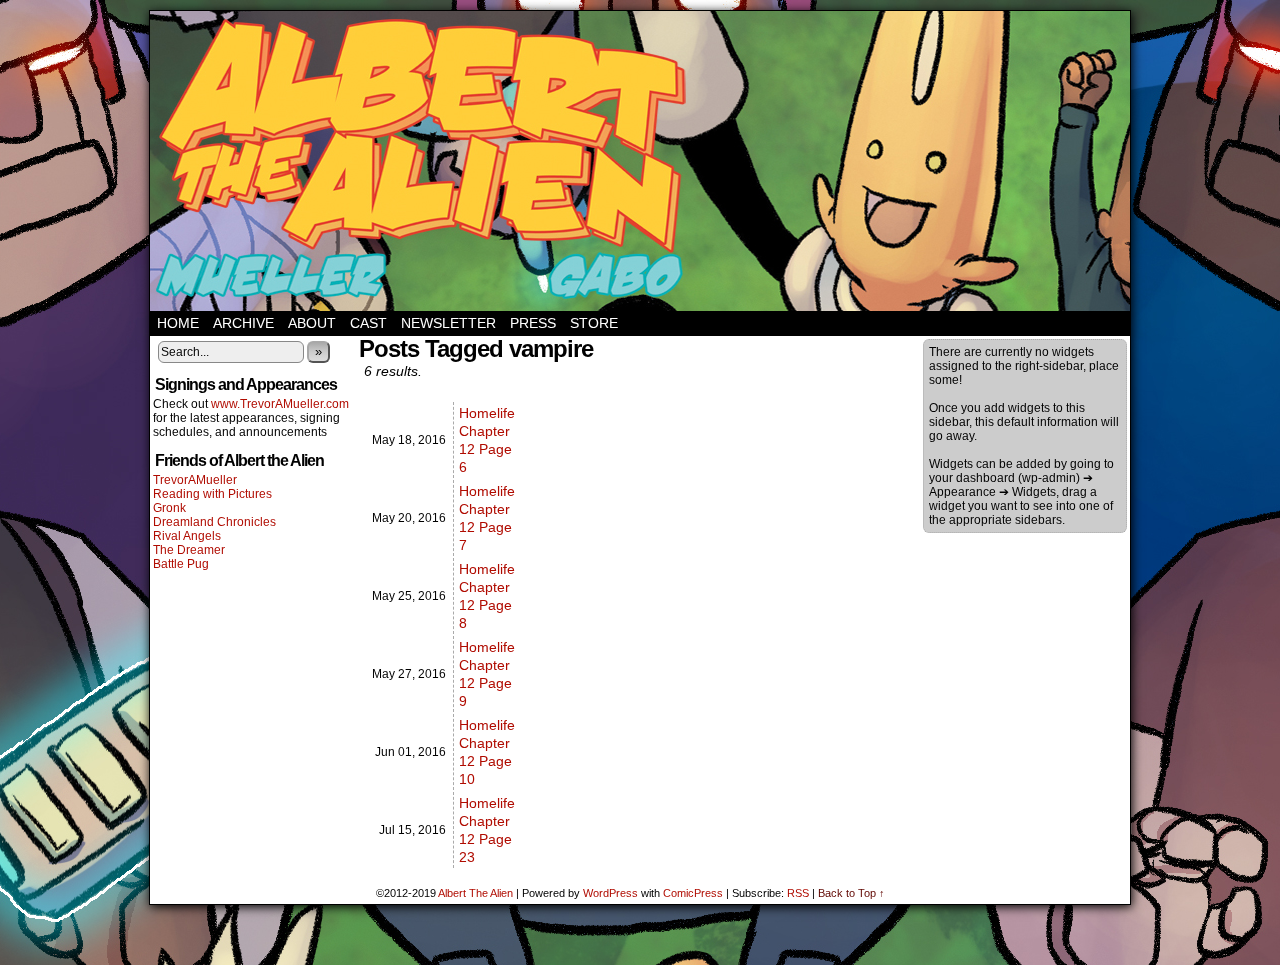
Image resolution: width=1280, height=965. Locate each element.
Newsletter (448, 323)
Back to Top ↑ (851, 893)
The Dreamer (189, 550)
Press (533, 323)
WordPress (610, 893)
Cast (368, 323)
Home (178, 323)
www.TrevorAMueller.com (280, 404)
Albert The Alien (475, 893)
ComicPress (693, 893)
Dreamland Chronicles (214, 522)
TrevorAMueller (195, 480)
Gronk (169, 508)
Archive (243, 323)
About (312, 323)
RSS (798, 893)
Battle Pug (181, 564)
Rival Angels (187, 536)
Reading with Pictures (212, 494)
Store (594, 323)
